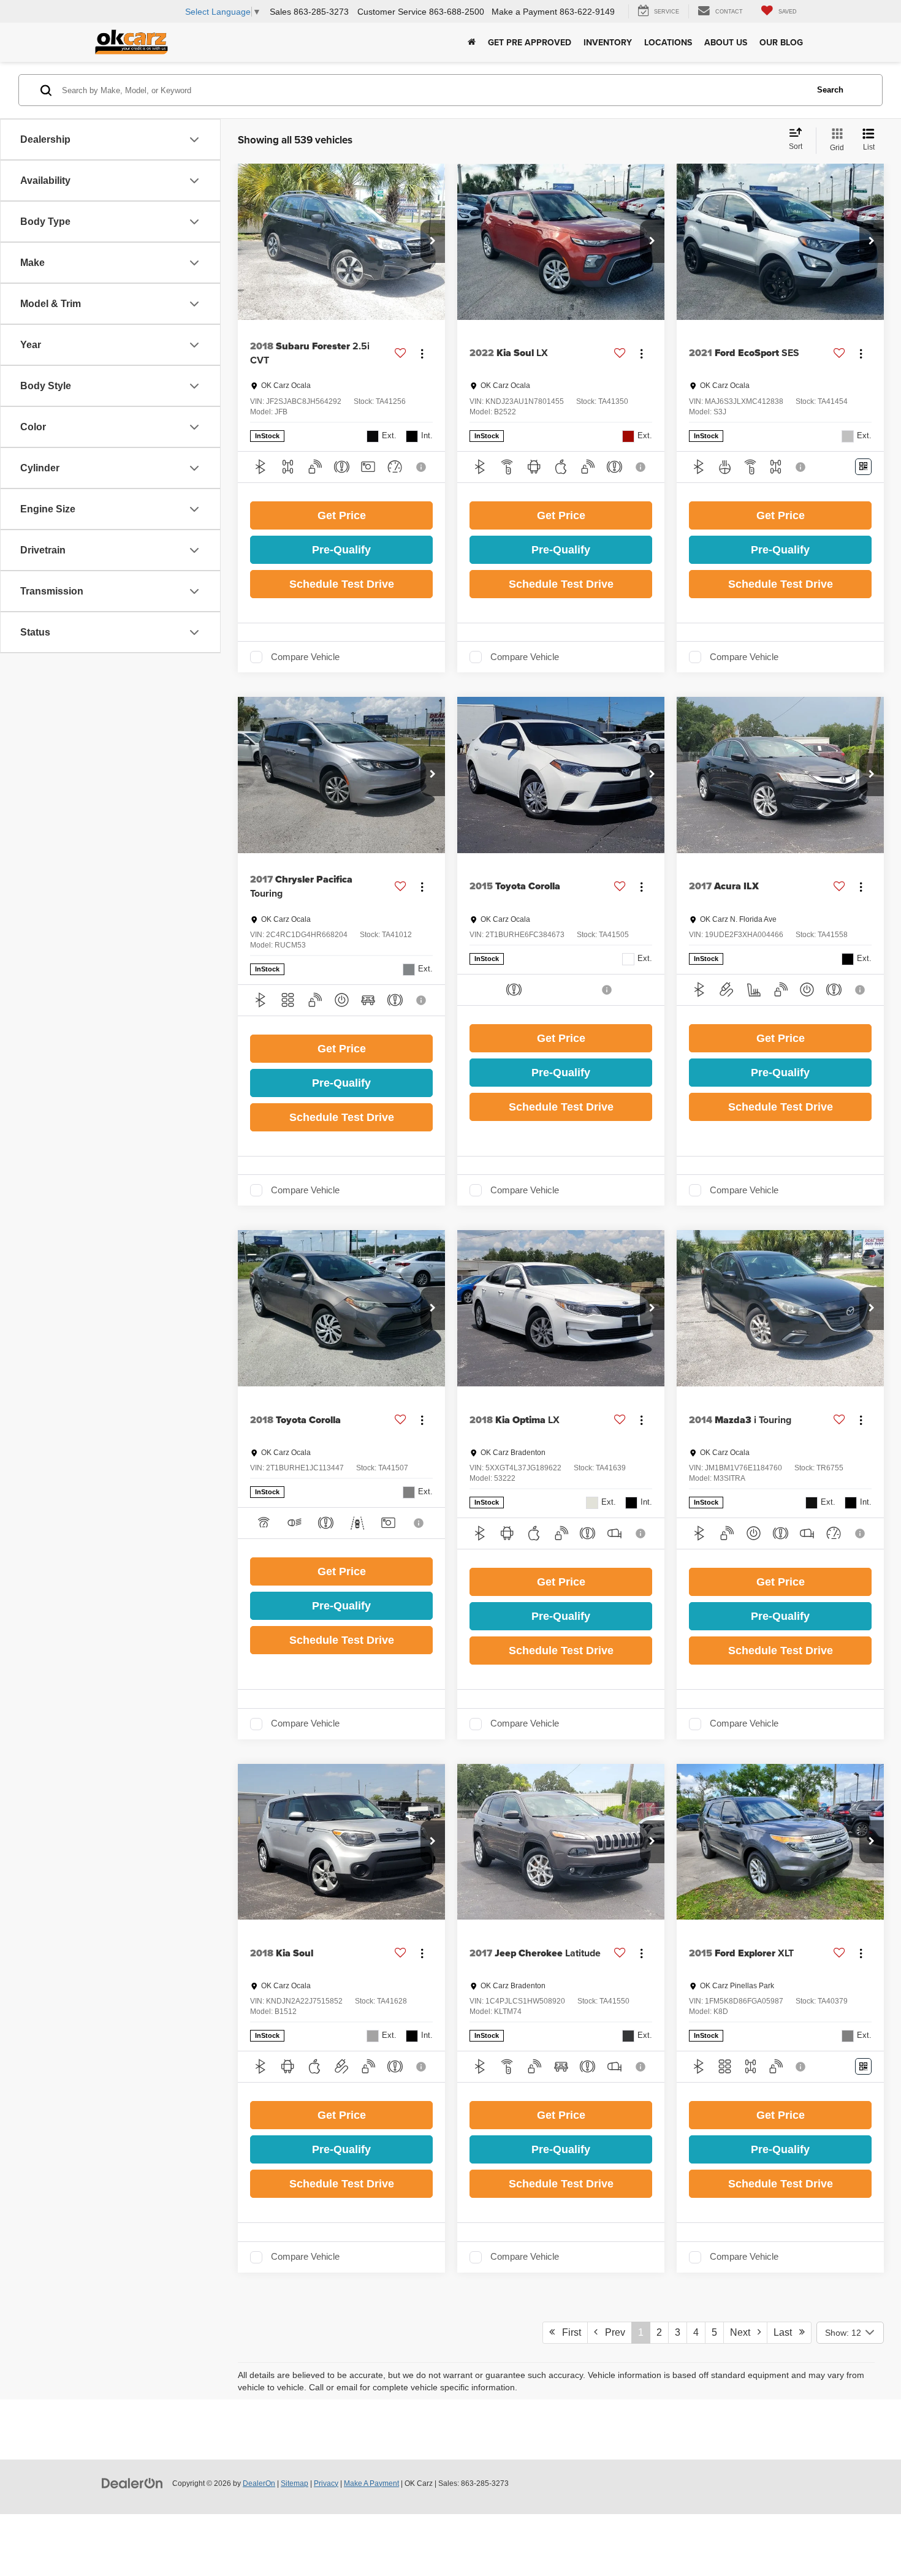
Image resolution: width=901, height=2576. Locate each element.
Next (744, 2332)
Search (830, 90)
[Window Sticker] (863, 467)
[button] (433, 241)
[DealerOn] (132, 2483)
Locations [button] (668, 42)
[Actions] (422, 353)
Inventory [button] (608, 42)
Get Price (342, 515)
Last (786, 2332)
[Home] (472, 42)
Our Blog (781, 42)
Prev (611, 2332)
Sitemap (295, 2483)
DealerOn (259, 2483)
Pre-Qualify (341, 550)
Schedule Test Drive (342, 584)
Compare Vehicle (305, 657)
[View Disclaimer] (422, 467)
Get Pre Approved (530, 42)
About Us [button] (726, 42)
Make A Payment (371, 2483)
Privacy (326, 2483)
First (568, 2332)
